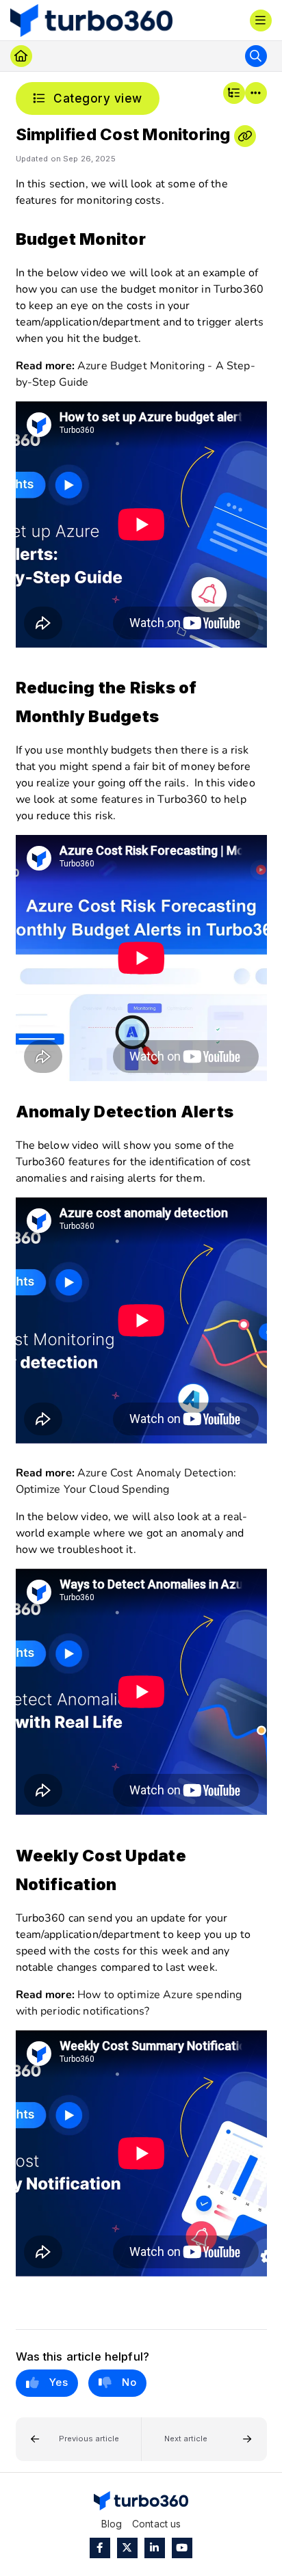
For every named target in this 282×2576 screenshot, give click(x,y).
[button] (79, 2440)
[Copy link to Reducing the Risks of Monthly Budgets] (170, 718)
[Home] (91, 21)
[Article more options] (256, 93)
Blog (112, 2524)
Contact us (156, 2524)
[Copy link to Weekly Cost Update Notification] (127, 1885)
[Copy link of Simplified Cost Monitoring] (245, 136)
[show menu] (261, 21)
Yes (59, 2382)
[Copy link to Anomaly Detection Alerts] (244, 1113)
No (129, 2382)
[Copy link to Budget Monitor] (157, 240)
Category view (96, 98)
